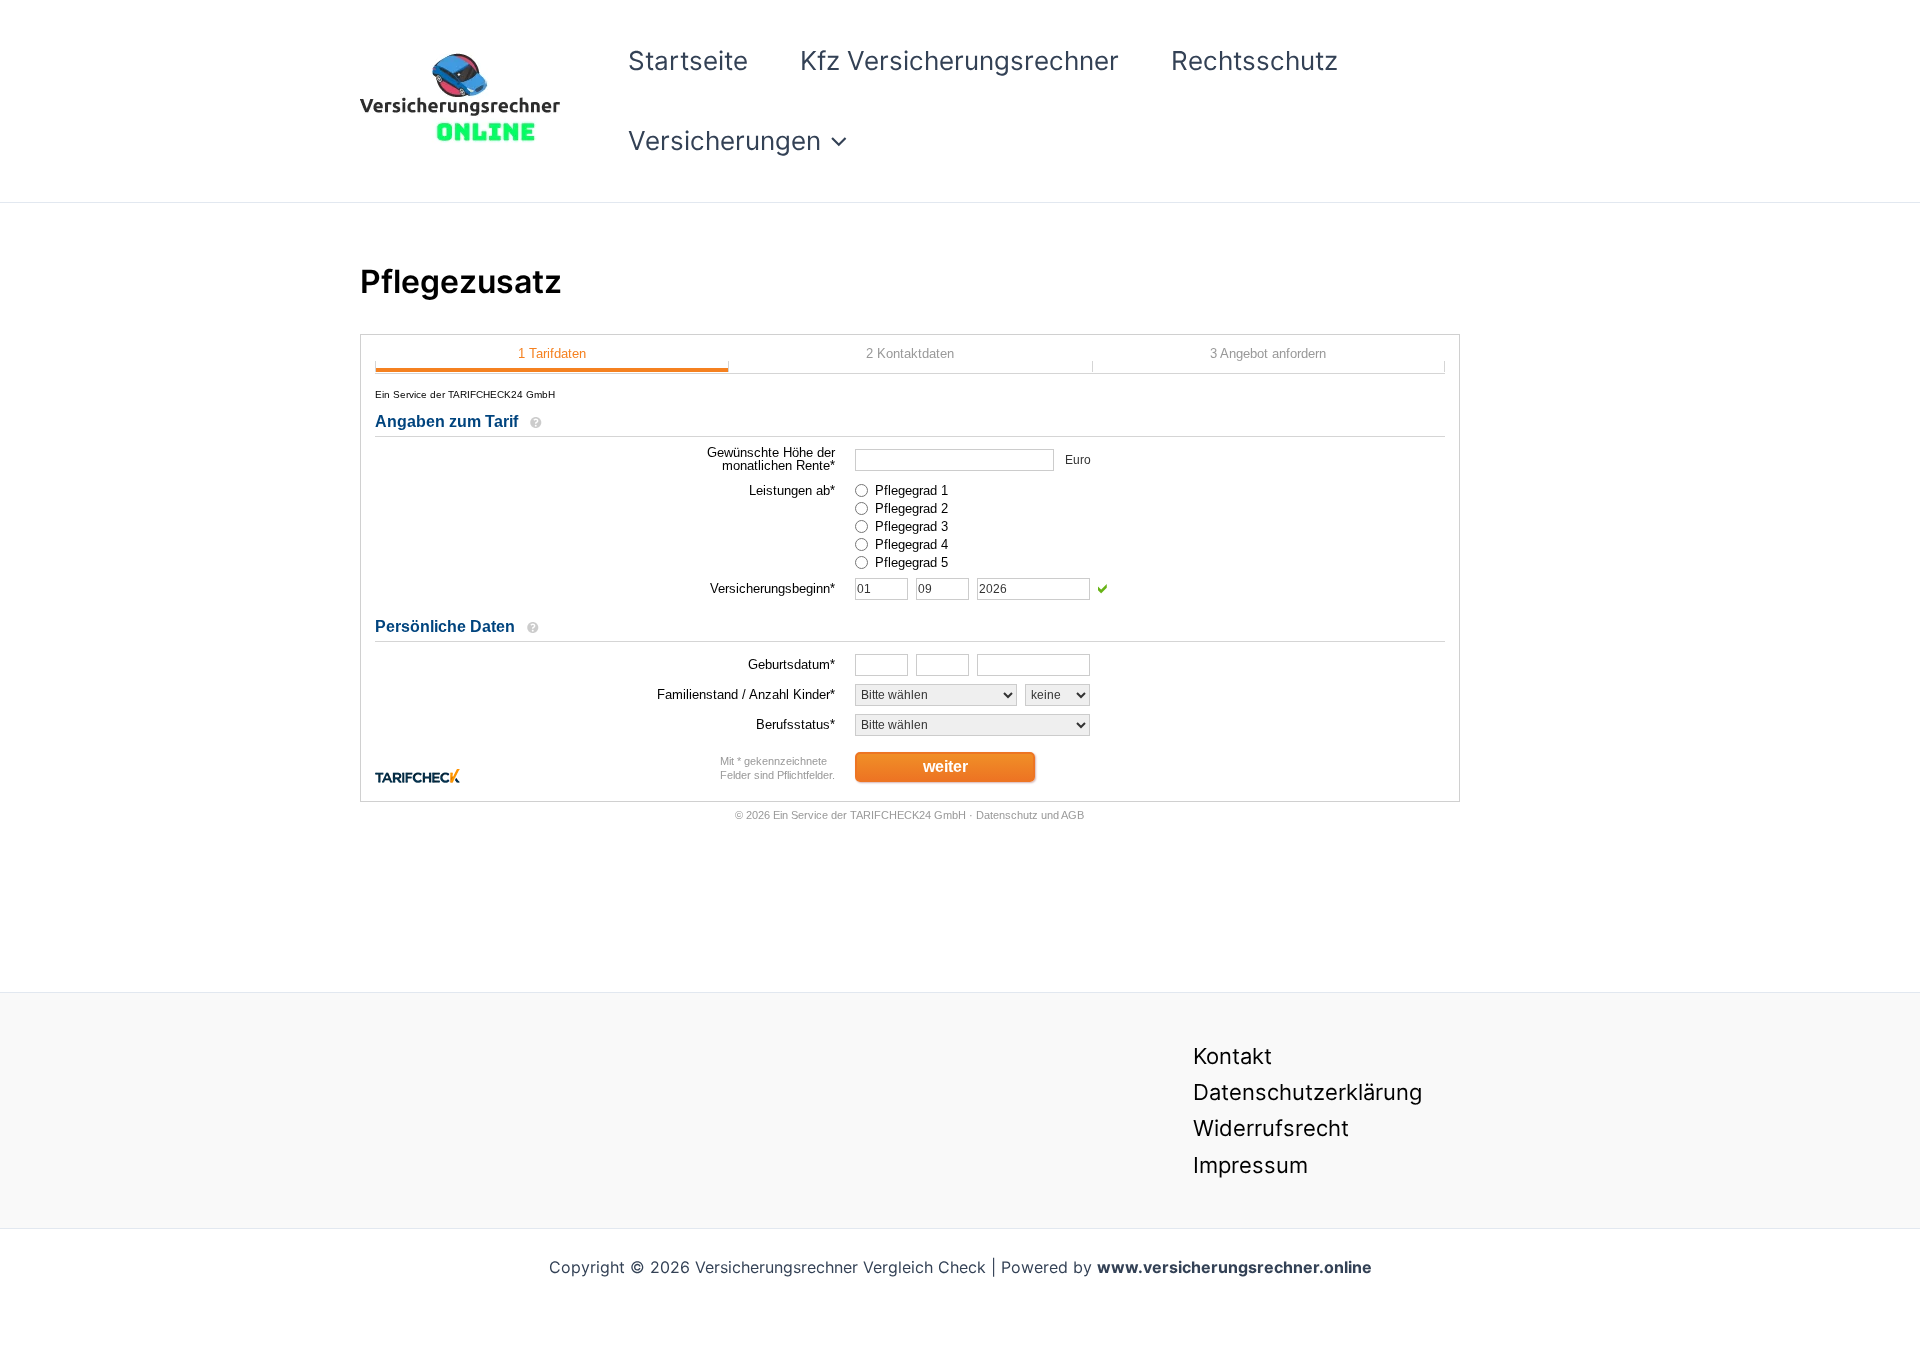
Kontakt (1232, 1056)
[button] (834, 141)
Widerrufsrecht (1271, 1128)
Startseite (688, 60)
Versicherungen (724, 140)
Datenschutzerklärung (1307, 1092)
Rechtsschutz (1254, 60)
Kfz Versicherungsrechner (959, 60)
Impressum (1250, 1165)
